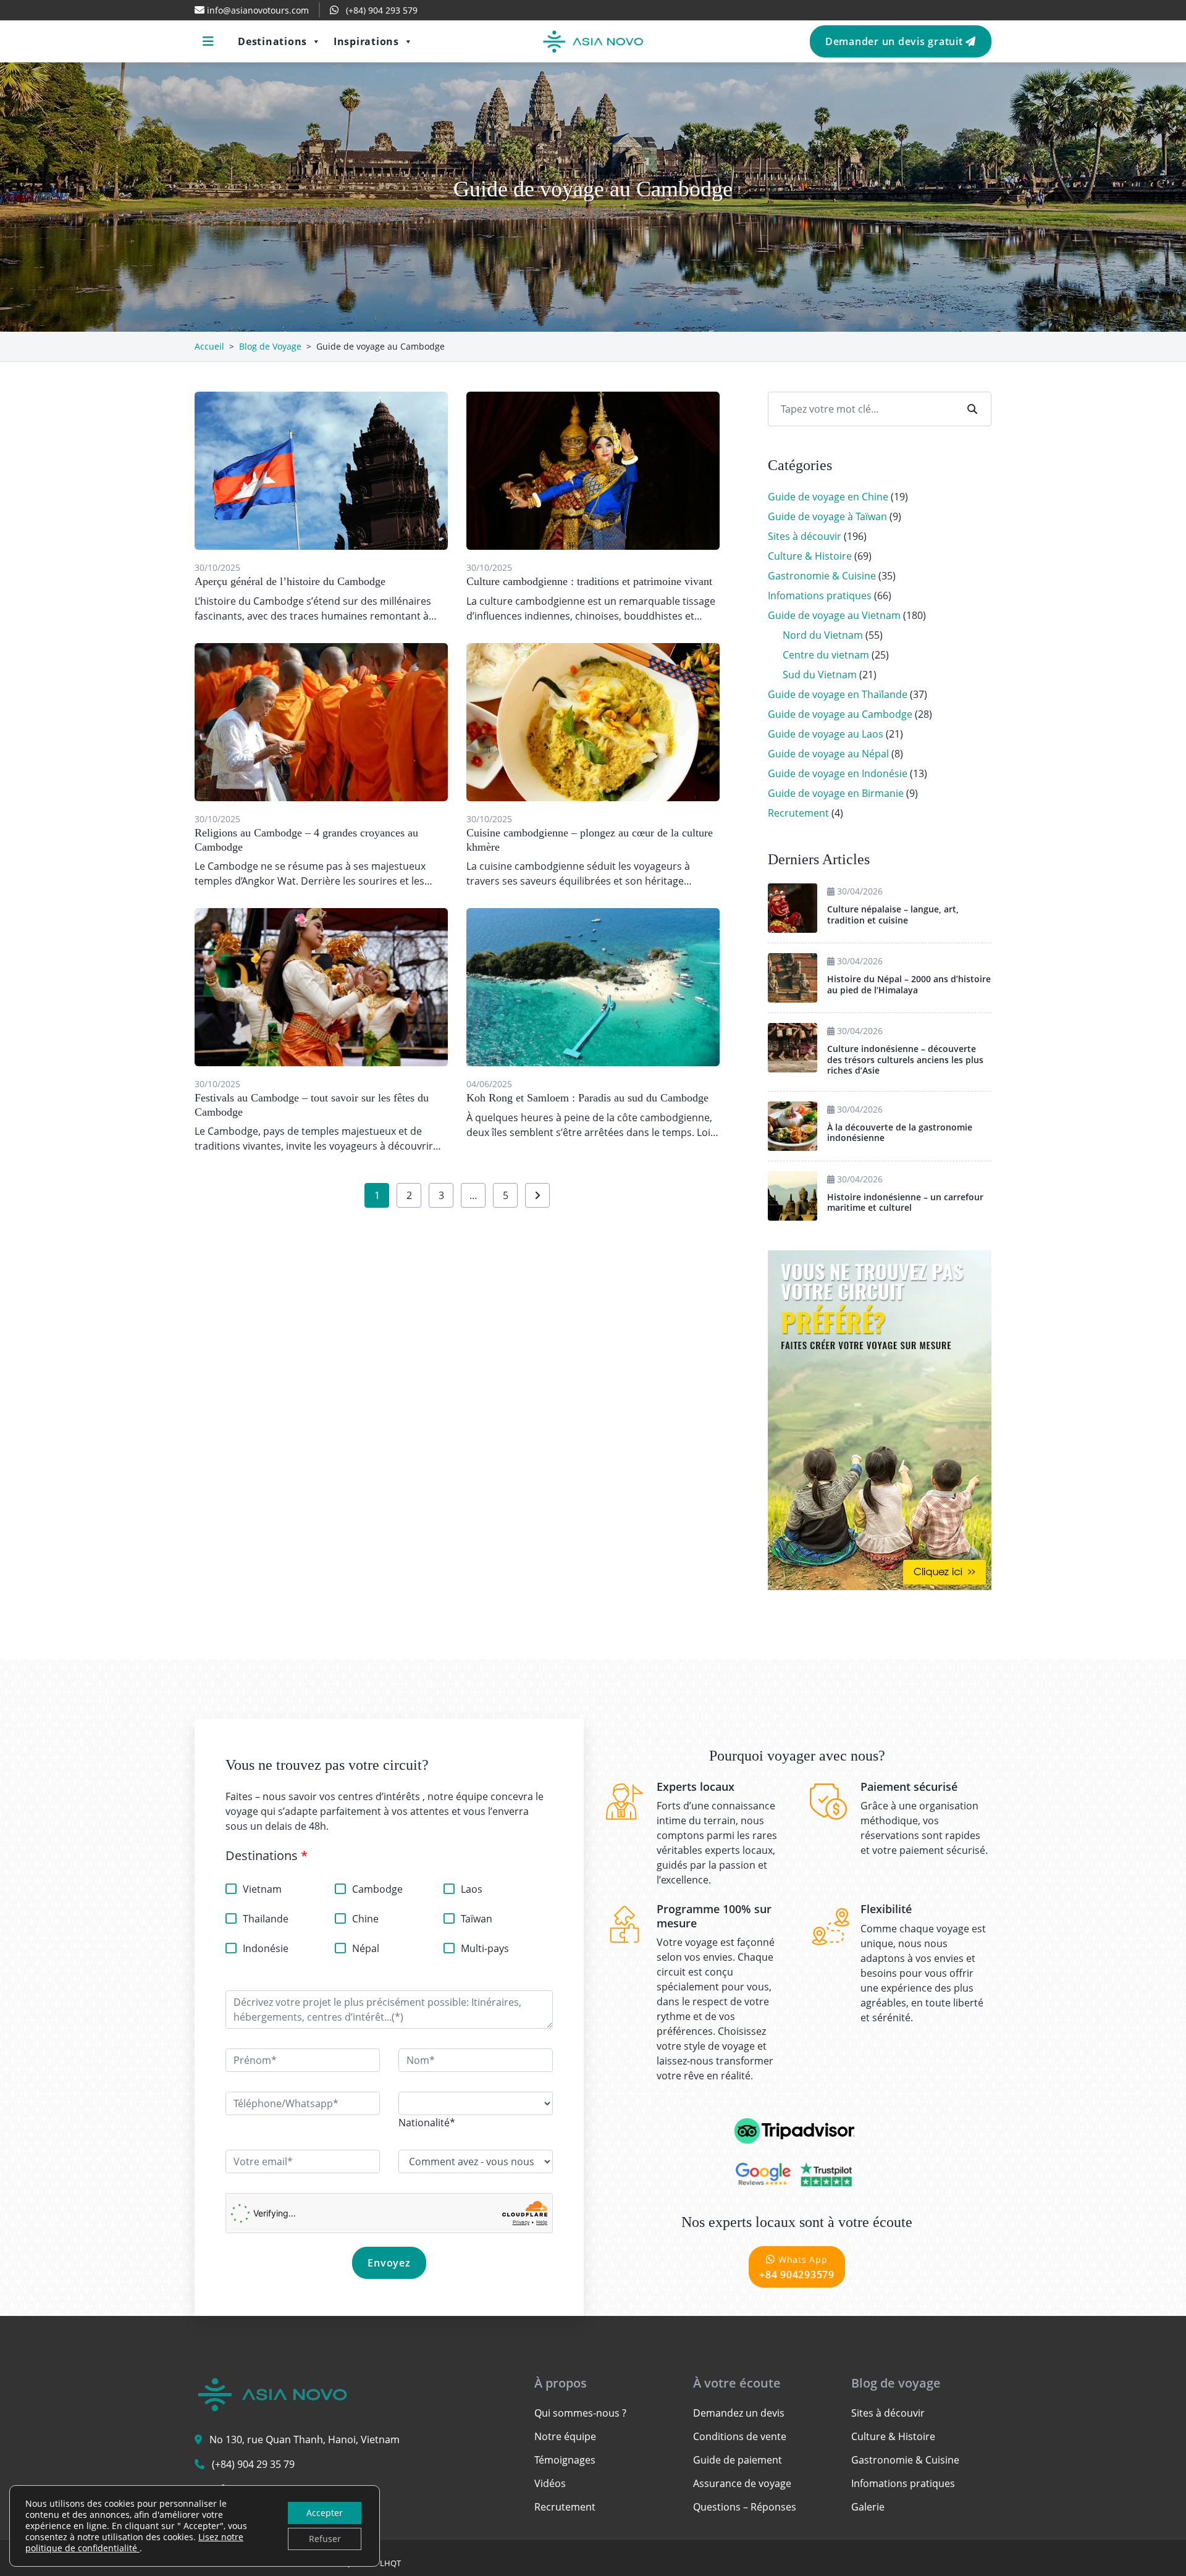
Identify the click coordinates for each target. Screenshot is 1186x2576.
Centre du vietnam (826, 655)
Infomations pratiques (820, 596)
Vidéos (550, 2483)
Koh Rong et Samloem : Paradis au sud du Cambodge (587, 1098)
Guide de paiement (738, 2460)
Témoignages (565, 2460)
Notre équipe (565, 2436)
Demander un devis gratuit (896, 41)
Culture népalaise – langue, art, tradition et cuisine (893, 915)
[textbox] (427, 2123)
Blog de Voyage (270, 346)
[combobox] (427, 2123)
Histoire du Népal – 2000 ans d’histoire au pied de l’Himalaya (909, 984)
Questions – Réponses (745, 2507)
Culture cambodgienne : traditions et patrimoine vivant (589, 581)
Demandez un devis (739, 2413)
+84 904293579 (797, 2267)
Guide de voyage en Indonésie (838, 773)
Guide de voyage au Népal (828, 754)
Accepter (325, 2513)
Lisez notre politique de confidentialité (134, 2542)
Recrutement (798, 813)
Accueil (209, 346)
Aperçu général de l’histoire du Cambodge (290, 581)
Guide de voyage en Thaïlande (838, 694)
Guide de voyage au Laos (826, 734)
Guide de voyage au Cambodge (840, 714)
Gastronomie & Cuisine (822, 576)
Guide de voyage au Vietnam (834, 615)
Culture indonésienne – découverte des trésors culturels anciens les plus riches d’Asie (905, 1059)
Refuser (325, 2539)
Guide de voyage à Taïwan (827, 516)
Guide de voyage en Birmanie (836, 793)
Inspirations (366, 41)
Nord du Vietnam (823, 635)
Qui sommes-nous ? (580, 2413)
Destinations (272, 41)
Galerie (868, 2507)
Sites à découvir (805, 536)
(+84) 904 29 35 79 (253, 2464)
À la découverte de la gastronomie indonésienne (900, 1133)
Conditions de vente (740, 2436)
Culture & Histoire (810, 556)
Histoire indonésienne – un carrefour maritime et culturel (905, 1202)
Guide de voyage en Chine (828, 497)
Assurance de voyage (742, 2483)
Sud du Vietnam (820, 675)
